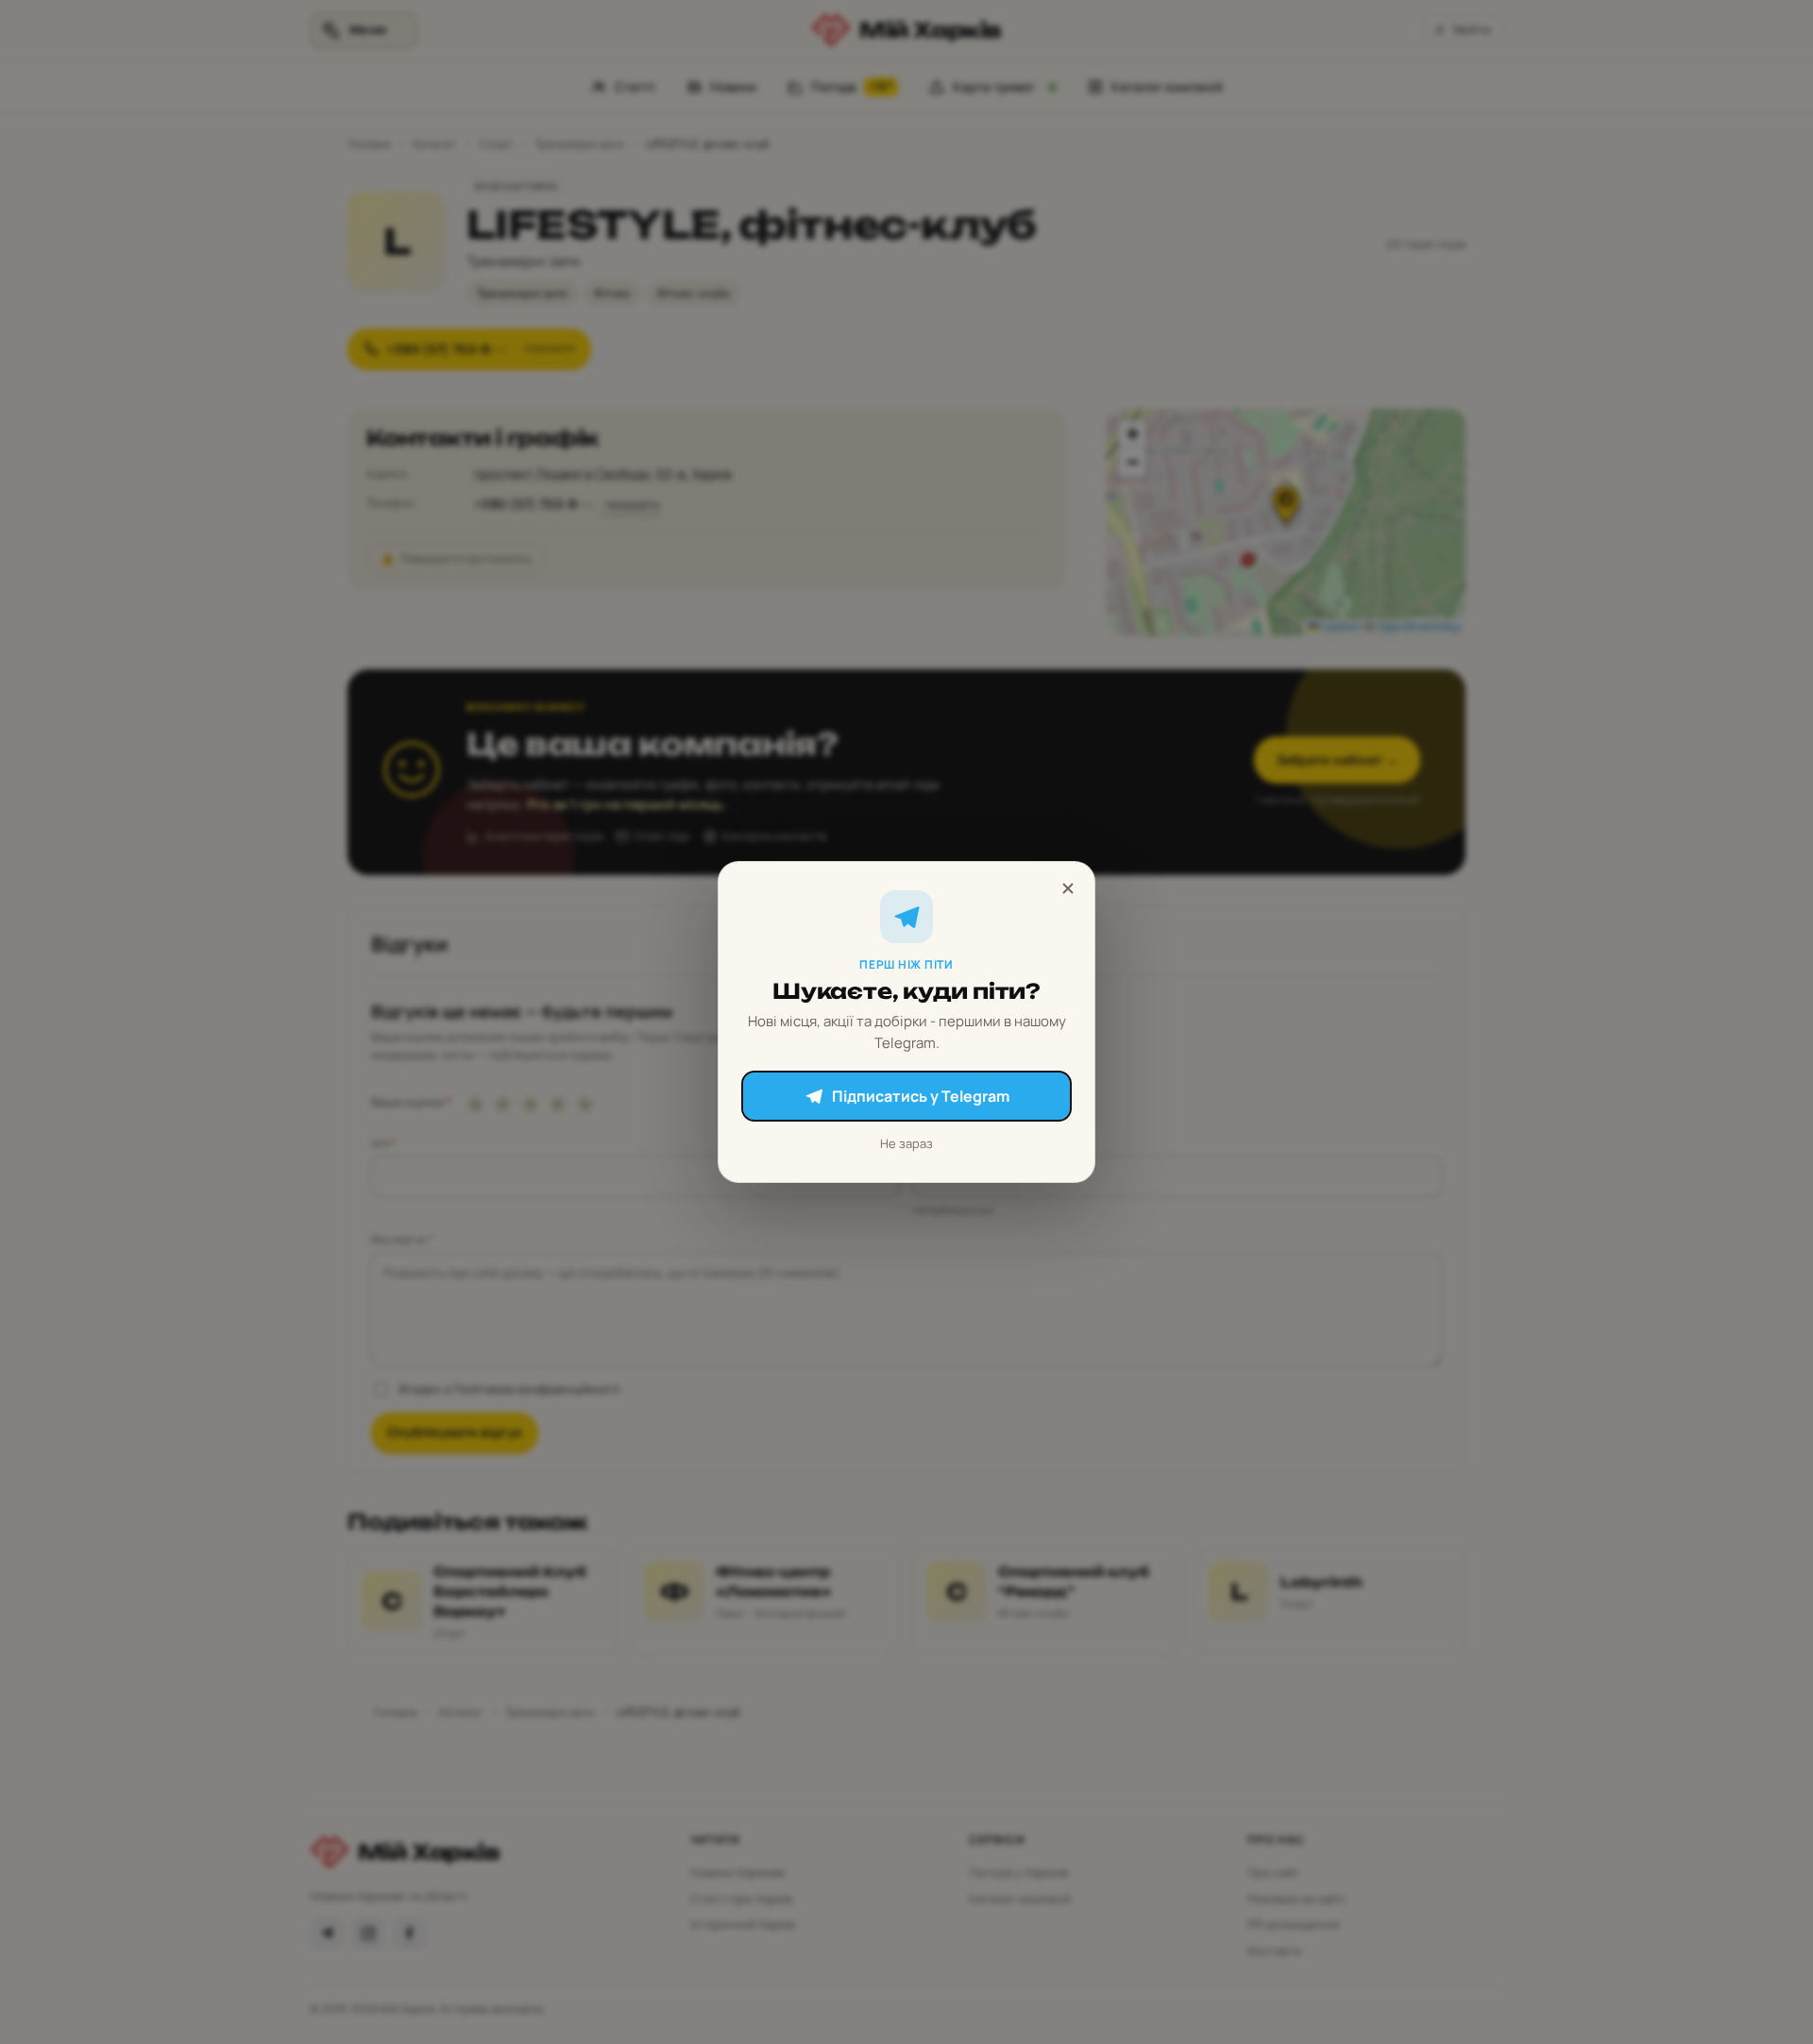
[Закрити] (1068, 888)
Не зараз (906, 1143)
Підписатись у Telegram (921, 1096)
